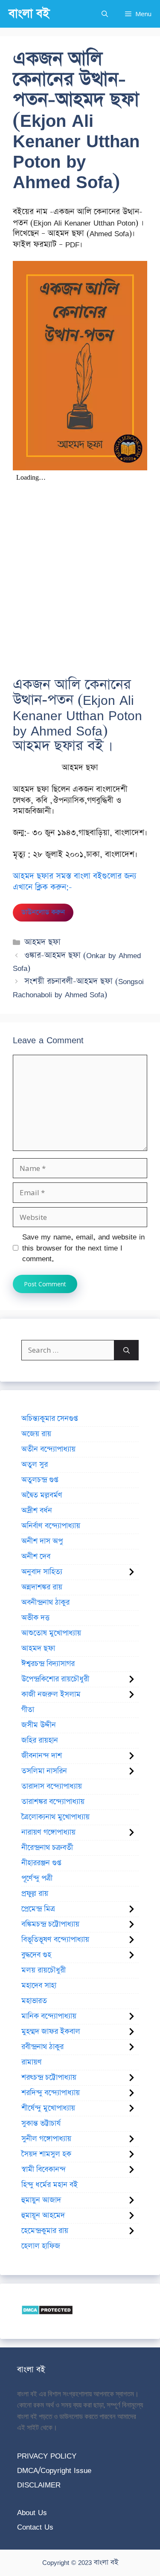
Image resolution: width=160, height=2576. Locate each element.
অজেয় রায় (36, 1434)
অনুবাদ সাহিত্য (42, 1572)
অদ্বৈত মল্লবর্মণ (42, 1495)
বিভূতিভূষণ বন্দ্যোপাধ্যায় (55, 1940)
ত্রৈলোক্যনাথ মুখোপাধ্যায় (55, 1817)
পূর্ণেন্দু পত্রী (37, 1878)
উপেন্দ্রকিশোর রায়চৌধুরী (55, 1679)
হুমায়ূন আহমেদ (43, 2215)
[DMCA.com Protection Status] (47, 2312)
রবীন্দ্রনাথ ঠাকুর (42, 2047)
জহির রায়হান (40, 1740)
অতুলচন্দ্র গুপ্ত (40, 1480)
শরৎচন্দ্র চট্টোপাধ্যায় (49, 2078)
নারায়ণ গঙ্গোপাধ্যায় (48, 1832)
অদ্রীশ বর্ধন (37, 1511)
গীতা (28, 1710)
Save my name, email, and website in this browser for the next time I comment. (83, 1248)
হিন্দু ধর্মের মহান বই (49, 2185)
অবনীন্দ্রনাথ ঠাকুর (45, 1603)
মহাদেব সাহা (39, 1986)
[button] (105, 14)
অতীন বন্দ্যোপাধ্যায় (48, 1449)
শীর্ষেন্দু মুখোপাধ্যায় (48, 2108)
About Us (32, 2512)
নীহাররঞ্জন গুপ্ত (41, 1863)
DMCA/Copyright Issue (54, 2470)
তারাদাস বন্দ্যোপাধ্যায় (52, 1786)
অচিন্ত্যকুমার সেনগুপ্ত (49, 1419)
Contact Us (35, 2527)
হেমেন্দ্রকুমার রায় (45, 2231)
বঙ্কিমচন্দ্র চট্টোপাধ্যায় (50, 1924)
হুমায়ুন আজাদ (41, 2200)
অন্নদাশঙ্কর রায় (42, 1587)
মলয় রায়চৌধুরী (44, 1970)
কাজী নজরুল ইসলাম (51, 1694)
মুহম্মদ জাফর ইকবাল (51, 2032)
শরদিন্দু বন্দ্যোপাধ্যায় (51, 2093)
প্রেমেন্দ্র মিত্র (38, 1909)
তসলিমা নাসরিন (44, 1771)
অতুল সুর (35, 1465)
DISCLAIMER (39, 2485)
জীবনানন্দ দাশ (42, 1756)
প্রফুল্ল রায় (35, 1894)
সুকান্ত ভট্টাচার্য (41, 2124)
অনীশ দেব (36, 1557)
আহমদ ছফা (42, 942)
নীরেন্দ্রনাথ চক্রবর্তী (47, 1848)
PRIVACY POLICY (47, 2456)
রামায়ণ (32, 2062)
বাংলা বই (29, 14)
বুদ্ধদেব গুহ (36, 1955)
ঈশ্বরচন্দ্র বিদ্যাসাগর (48, 1664)
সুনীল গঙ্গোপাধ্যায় (46, 2139)
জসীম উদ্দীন (39, 1725)
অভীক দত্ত (35, 1618)
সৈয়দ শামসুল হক (46, 2154)
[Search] (127, 1350)
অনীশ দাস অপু (42, 1541)
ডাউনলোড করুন (43, 912)
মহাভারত (34, 2001)
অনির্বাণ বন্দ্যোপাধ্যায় (51, 1526)
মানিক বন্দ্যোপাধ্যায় (49, 2016)
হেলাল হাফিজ (41, 2246)
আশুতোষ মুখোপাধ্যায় (51, 1633)
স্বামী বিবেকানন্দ (44, 2170)
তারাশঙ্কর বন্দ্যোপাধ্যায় (53, 1802)
